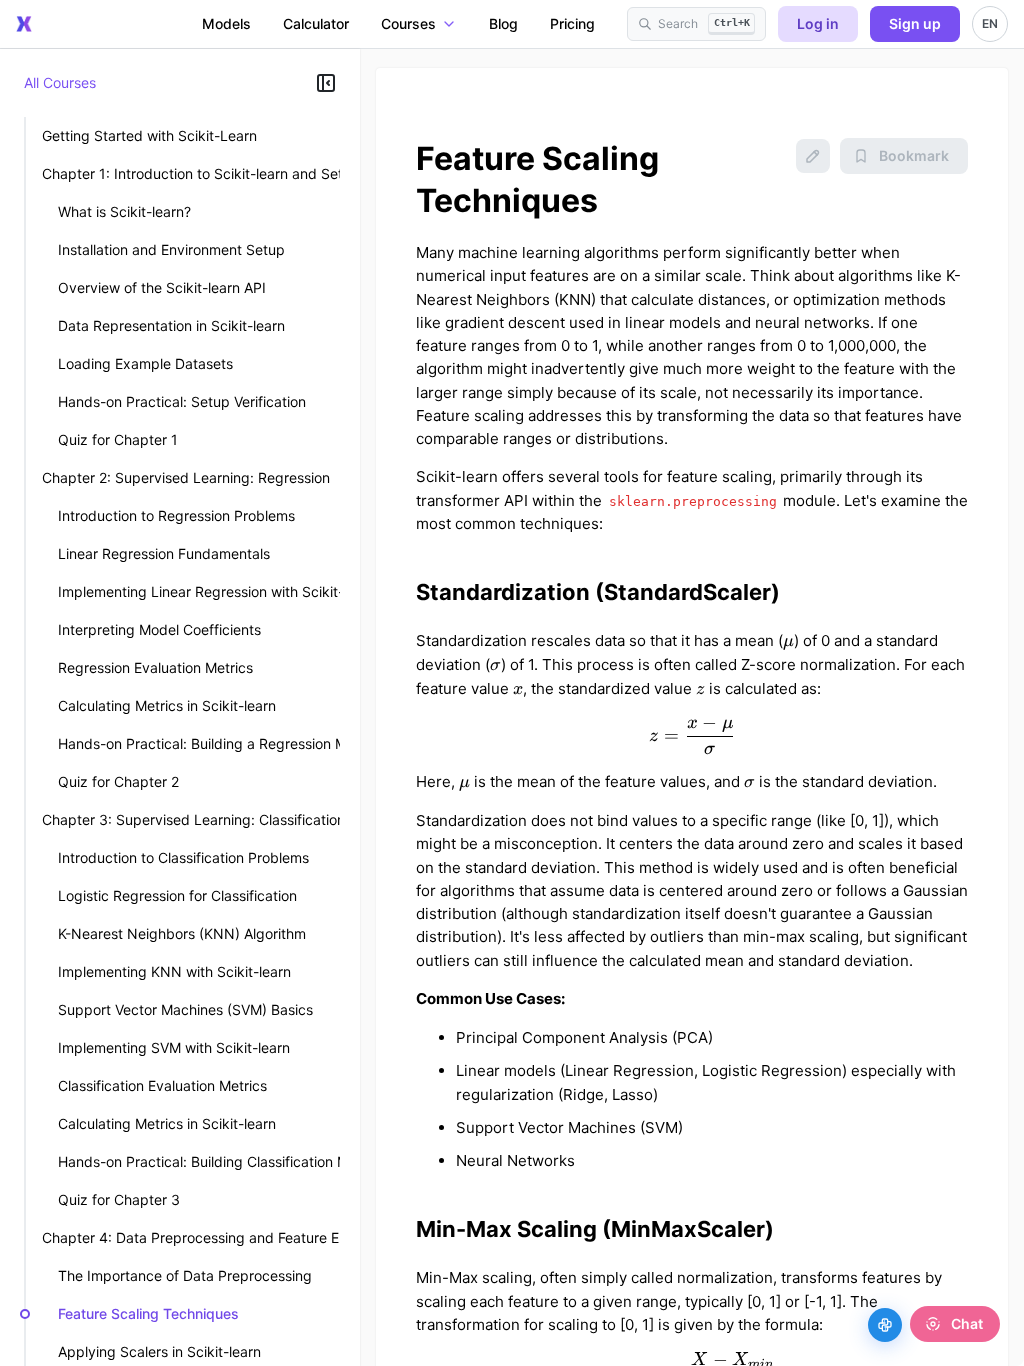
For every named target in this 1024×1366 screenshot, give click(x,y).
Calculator (316, 23)
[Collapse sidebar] (326, 83)
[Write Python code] (885, 1325)
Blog (503, 23)
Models (226, 23)
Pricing (572, 23)
